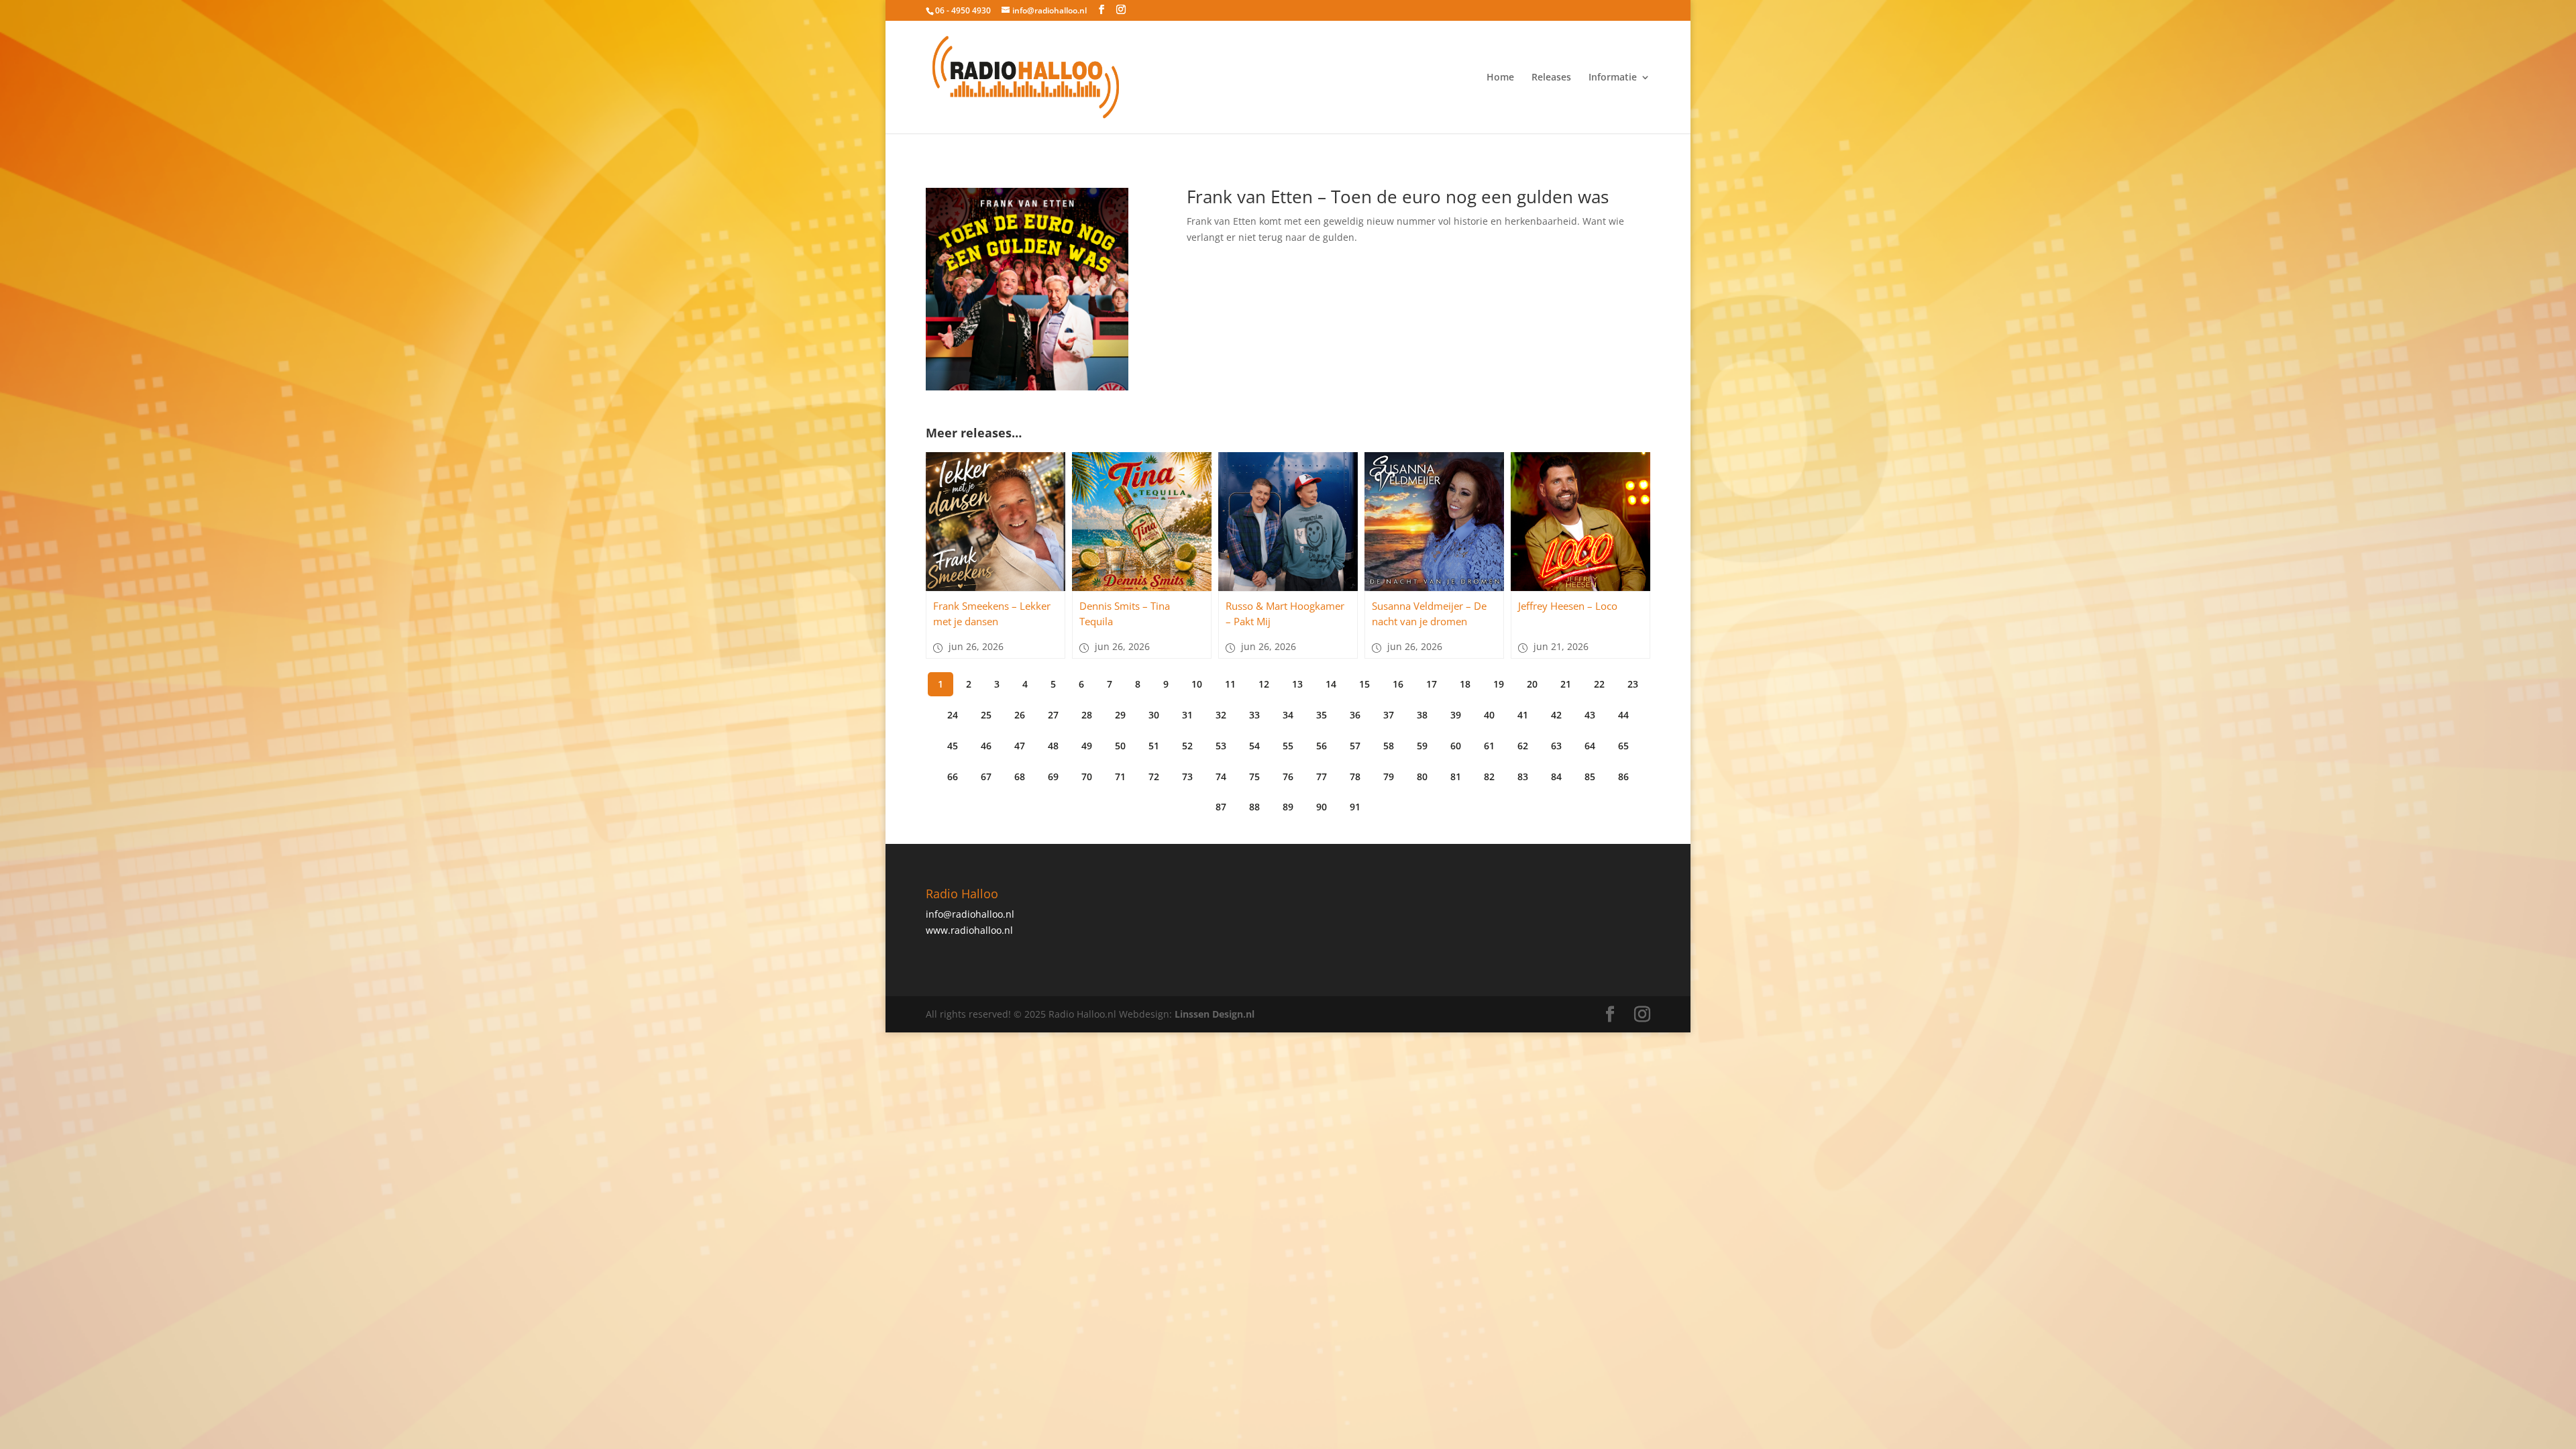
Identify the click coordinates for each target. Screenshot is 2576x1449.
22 (1599, 684)
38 (1422, 715)
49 (1087, 746)
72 (1154, 776)
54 (1254, 746)
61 (1489, 746)
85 (1590, 776)
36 (1355, 715)
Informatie (1613, 78)
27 (1053, 715)
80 (1422, 776)
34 (1288, 715)
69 (1053, 776)
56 (1322, 746)
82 (1489, 776)
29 (1120, 715)
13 (1297, 684)
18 (1465, 684)
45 (953, 746)
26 (1020, 715)
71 (1120, 776)
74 (1221, 776)
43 (1590, 715)
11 (1230, 684)
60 (1456, 746)
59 (1422, 746)
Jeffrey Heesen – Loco (1568, 606)
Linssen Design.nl (1215, 1014)
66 (953, 776)
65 (1623, 746)
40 (1489, 715)
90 (1322, 807)
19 (1499, 684)
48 (1053, 746)
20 (1532, 684)
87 (1221, 807)
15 (1364, 684)
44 (1623, 715)
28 (1087, 715)
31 (1187, 715)
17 (1432, 684)
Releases (1551, 78)
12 (1264, 684)
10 (1197, 684)
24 (953, 715)
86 (1623, 776)
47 (1020, 746)
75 (1254, 776)
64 (1590, 746)
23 (1633, 684)
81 (1456, 776)
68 (1020, 776)
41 (1523, 715)
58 (1389, 746)
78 (1355, 776)
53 (1221, 746)
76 (1288, 776)
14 (1331, 684)
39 (1456, 715)
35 (1322, 715)
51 (1154, 746)
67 (986, 776)
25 (986, 715)
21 (1566, 684)
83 (1523, 776)
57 (1355, 746)
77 (1322, 776)
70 (1087, 776)
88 (1254, 807)
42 (1556, 715)
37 (1389, 715)
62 (1523, 746)
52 (1187, 746)
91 (1355, 807)
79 (1389, 776)
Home (1500, 78)
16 (1398, 684)
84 (1556, 776)
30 (1154, 715)
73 (1187, 776)
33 (1254, 715)
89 (1288, 807)
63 (1556, 746)
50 (1120, 746)
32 (1221, 715)
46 (986, 746)
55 (1288, 746)
